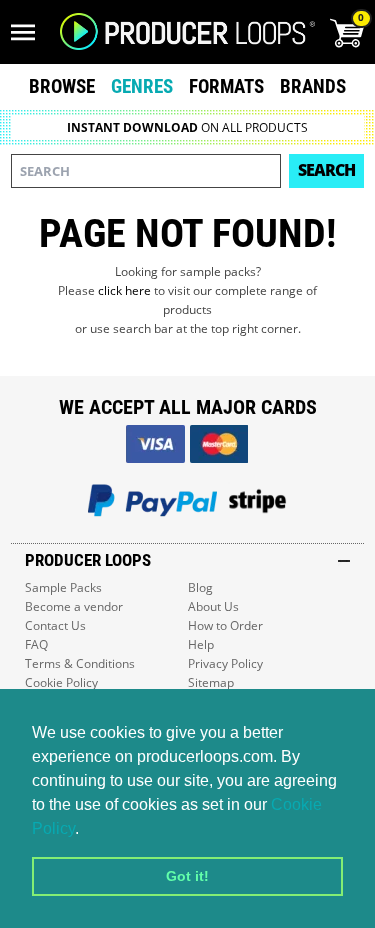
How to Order (225, 625)
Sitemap (211, 682)
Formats (226, 86)
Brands (313, 86)
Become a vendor (74, 606)
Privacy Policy (225, 663)
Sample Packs (63, 587)
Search (326, 170)
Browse (62, 86)
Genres (142, 86)
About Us (213, 606)
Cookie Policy (61, 682)
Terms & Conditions (80, 663)
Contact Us (55, 625)
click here (124, 290)
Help (201, 644)
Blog (200, 587)
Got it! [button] (187, 876)
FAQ (36, 644)
